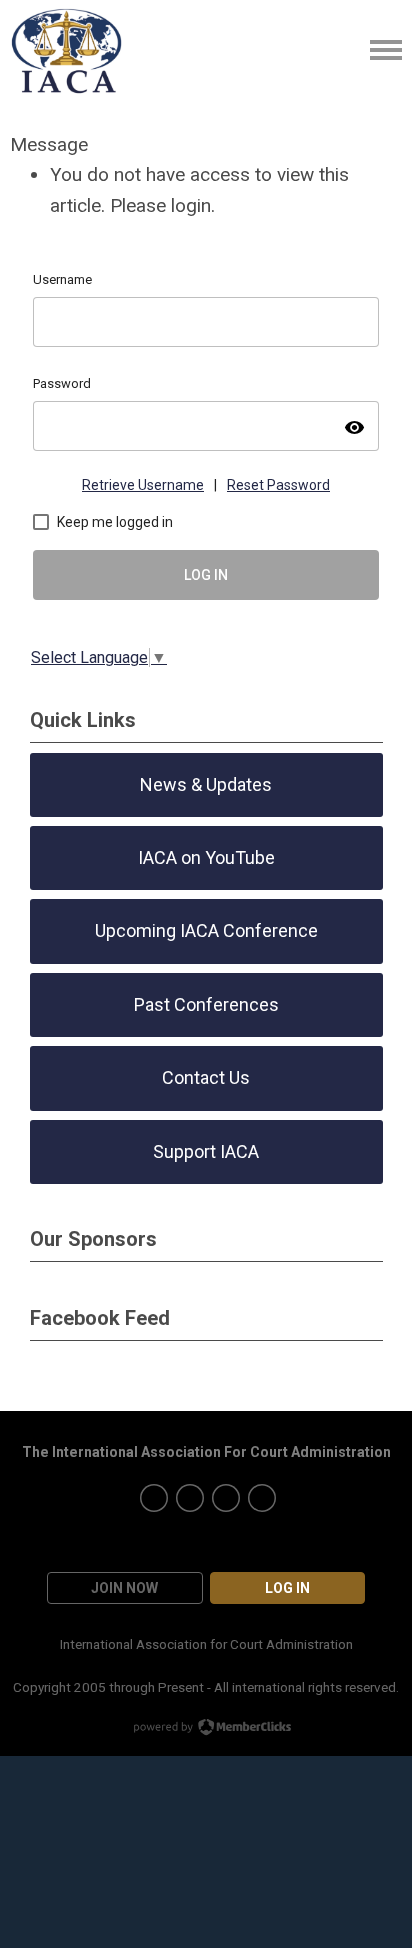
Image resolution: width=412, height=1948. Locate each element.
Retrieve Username (143, 485)
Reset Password (278, 485)
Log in (287, 1588)
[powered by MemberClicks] (206, 1729)
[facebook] (226, 1498)
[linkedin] (262, 1498)
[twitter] (154, 1498)
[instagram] (190, 1498)
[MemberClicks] (67, 50)
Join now (124, 1588)
